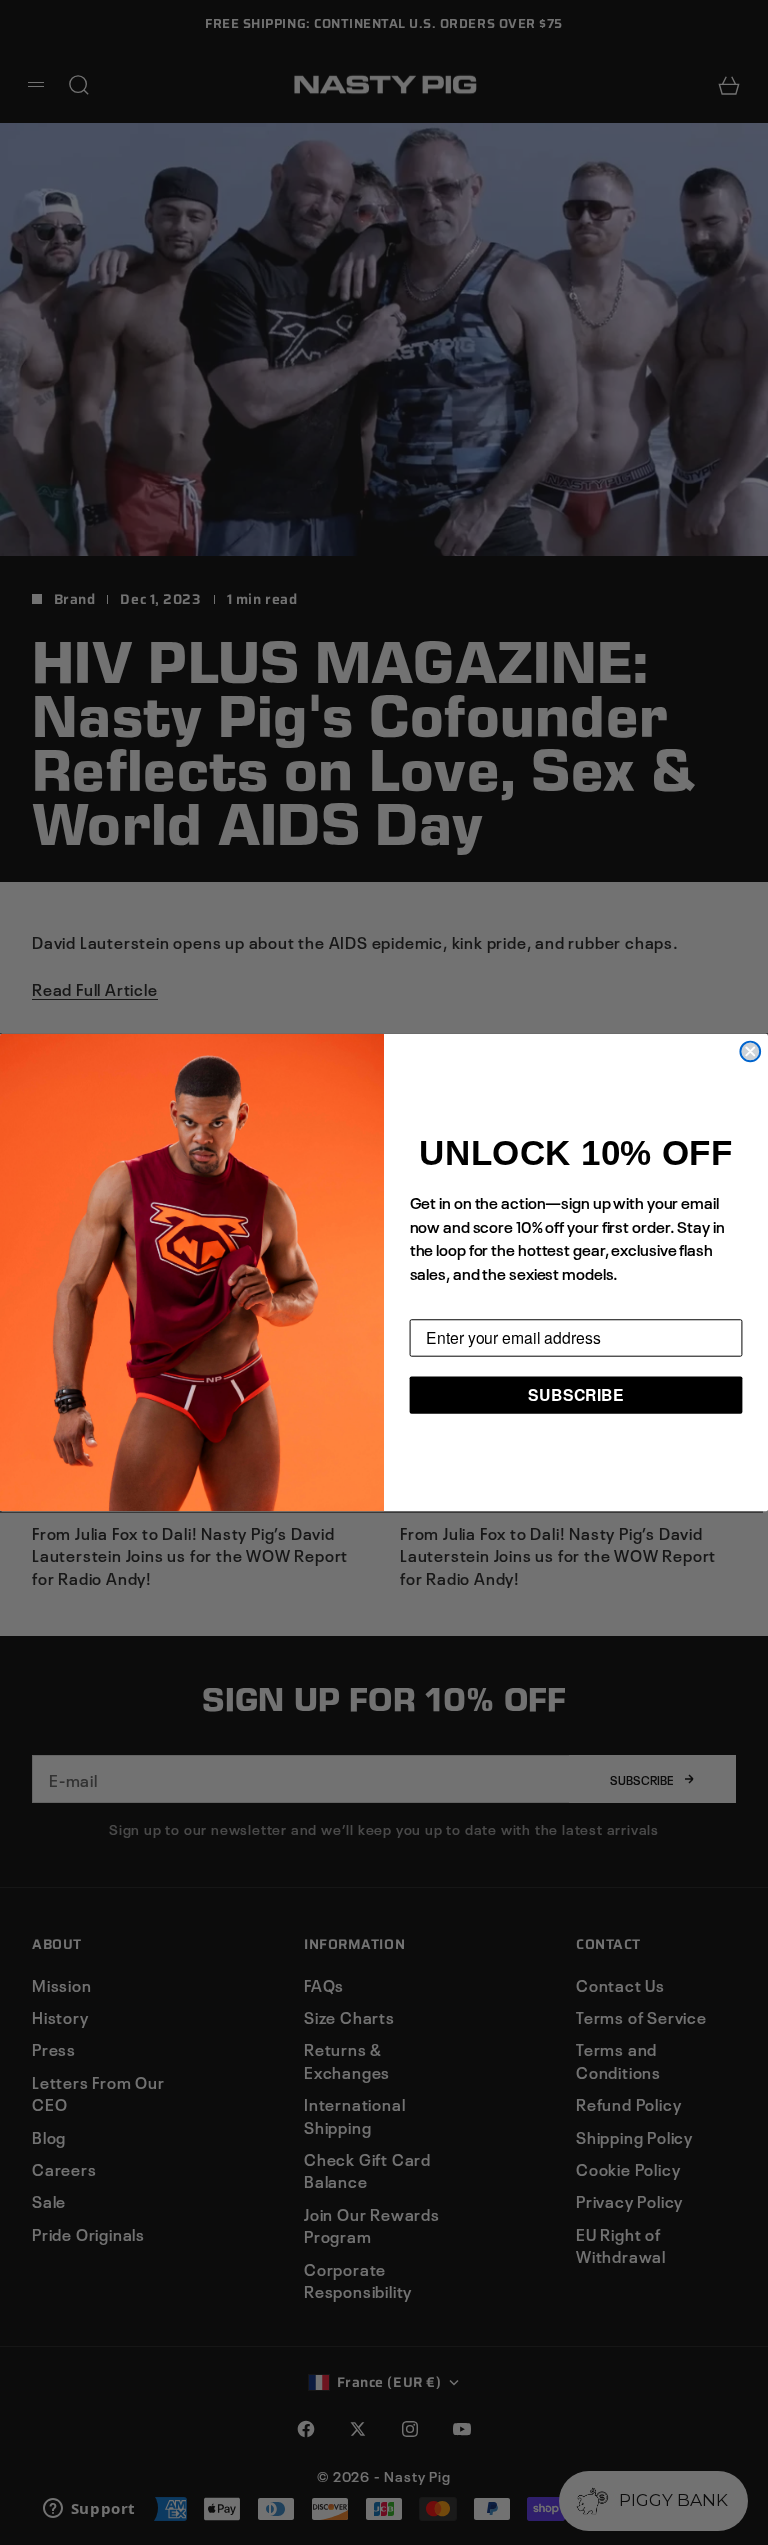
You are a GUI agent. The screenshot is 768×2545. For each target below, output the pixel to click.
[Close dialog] (750, 1051)
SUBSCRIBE (576, 1394)
